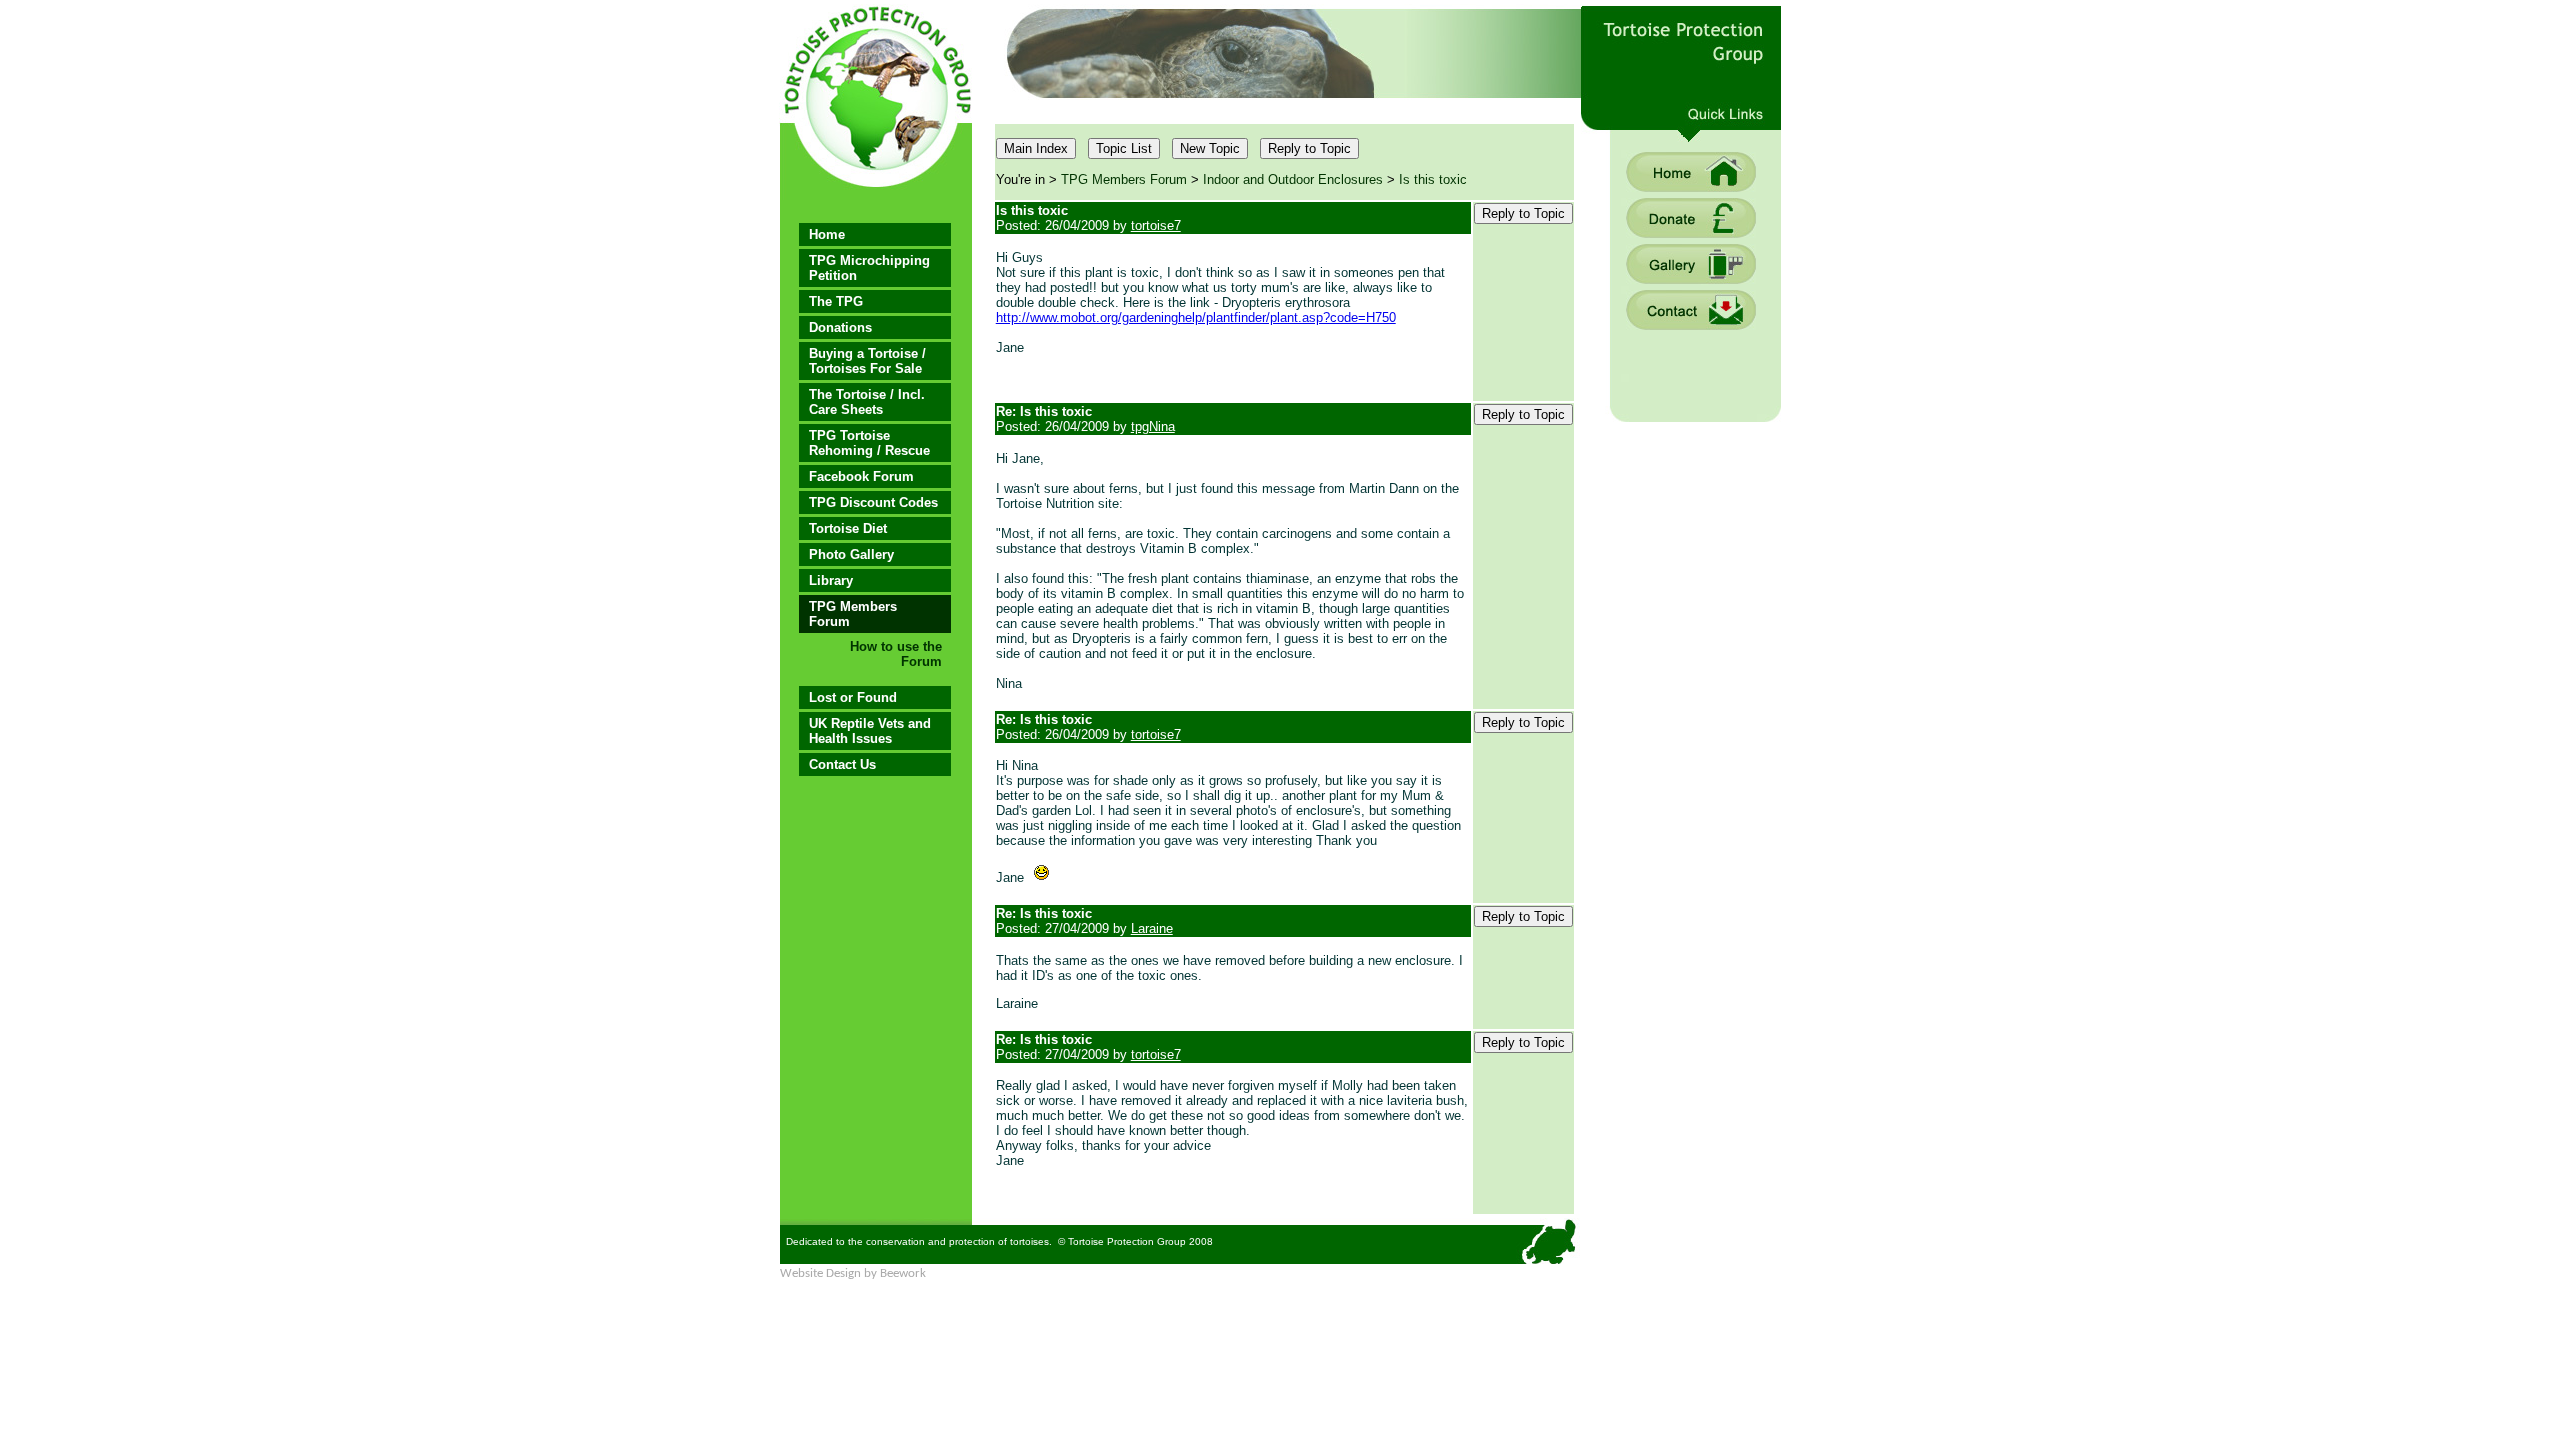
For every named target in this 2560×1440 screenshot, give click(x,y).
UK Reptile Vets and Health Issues (870, 731)
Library (831, 580)
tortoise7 (1156, 225)
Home (827, 234)
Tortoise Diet (848, 528)
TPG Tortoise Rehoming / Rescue (869, 443)
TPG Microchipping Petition (869, 268)
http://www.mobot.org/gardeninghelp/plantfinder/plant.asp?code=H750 (1196, 317)
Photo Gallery (851, 554)
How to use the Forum (896, 654)
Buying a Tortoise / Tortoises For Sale (867, 361)
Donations (840, 327)
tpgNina (1153, 426)
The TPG (836, 301)
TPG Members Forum (853, 614)
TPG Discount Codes (873, 502)
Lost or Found (853, 697)
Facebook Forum (861, 476)
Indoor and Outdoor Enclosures (1293, 179)
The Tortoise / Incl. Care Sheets (867, 402)
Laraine (1152, 928)
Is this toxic (1433, 179)
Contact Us (842, 764)
